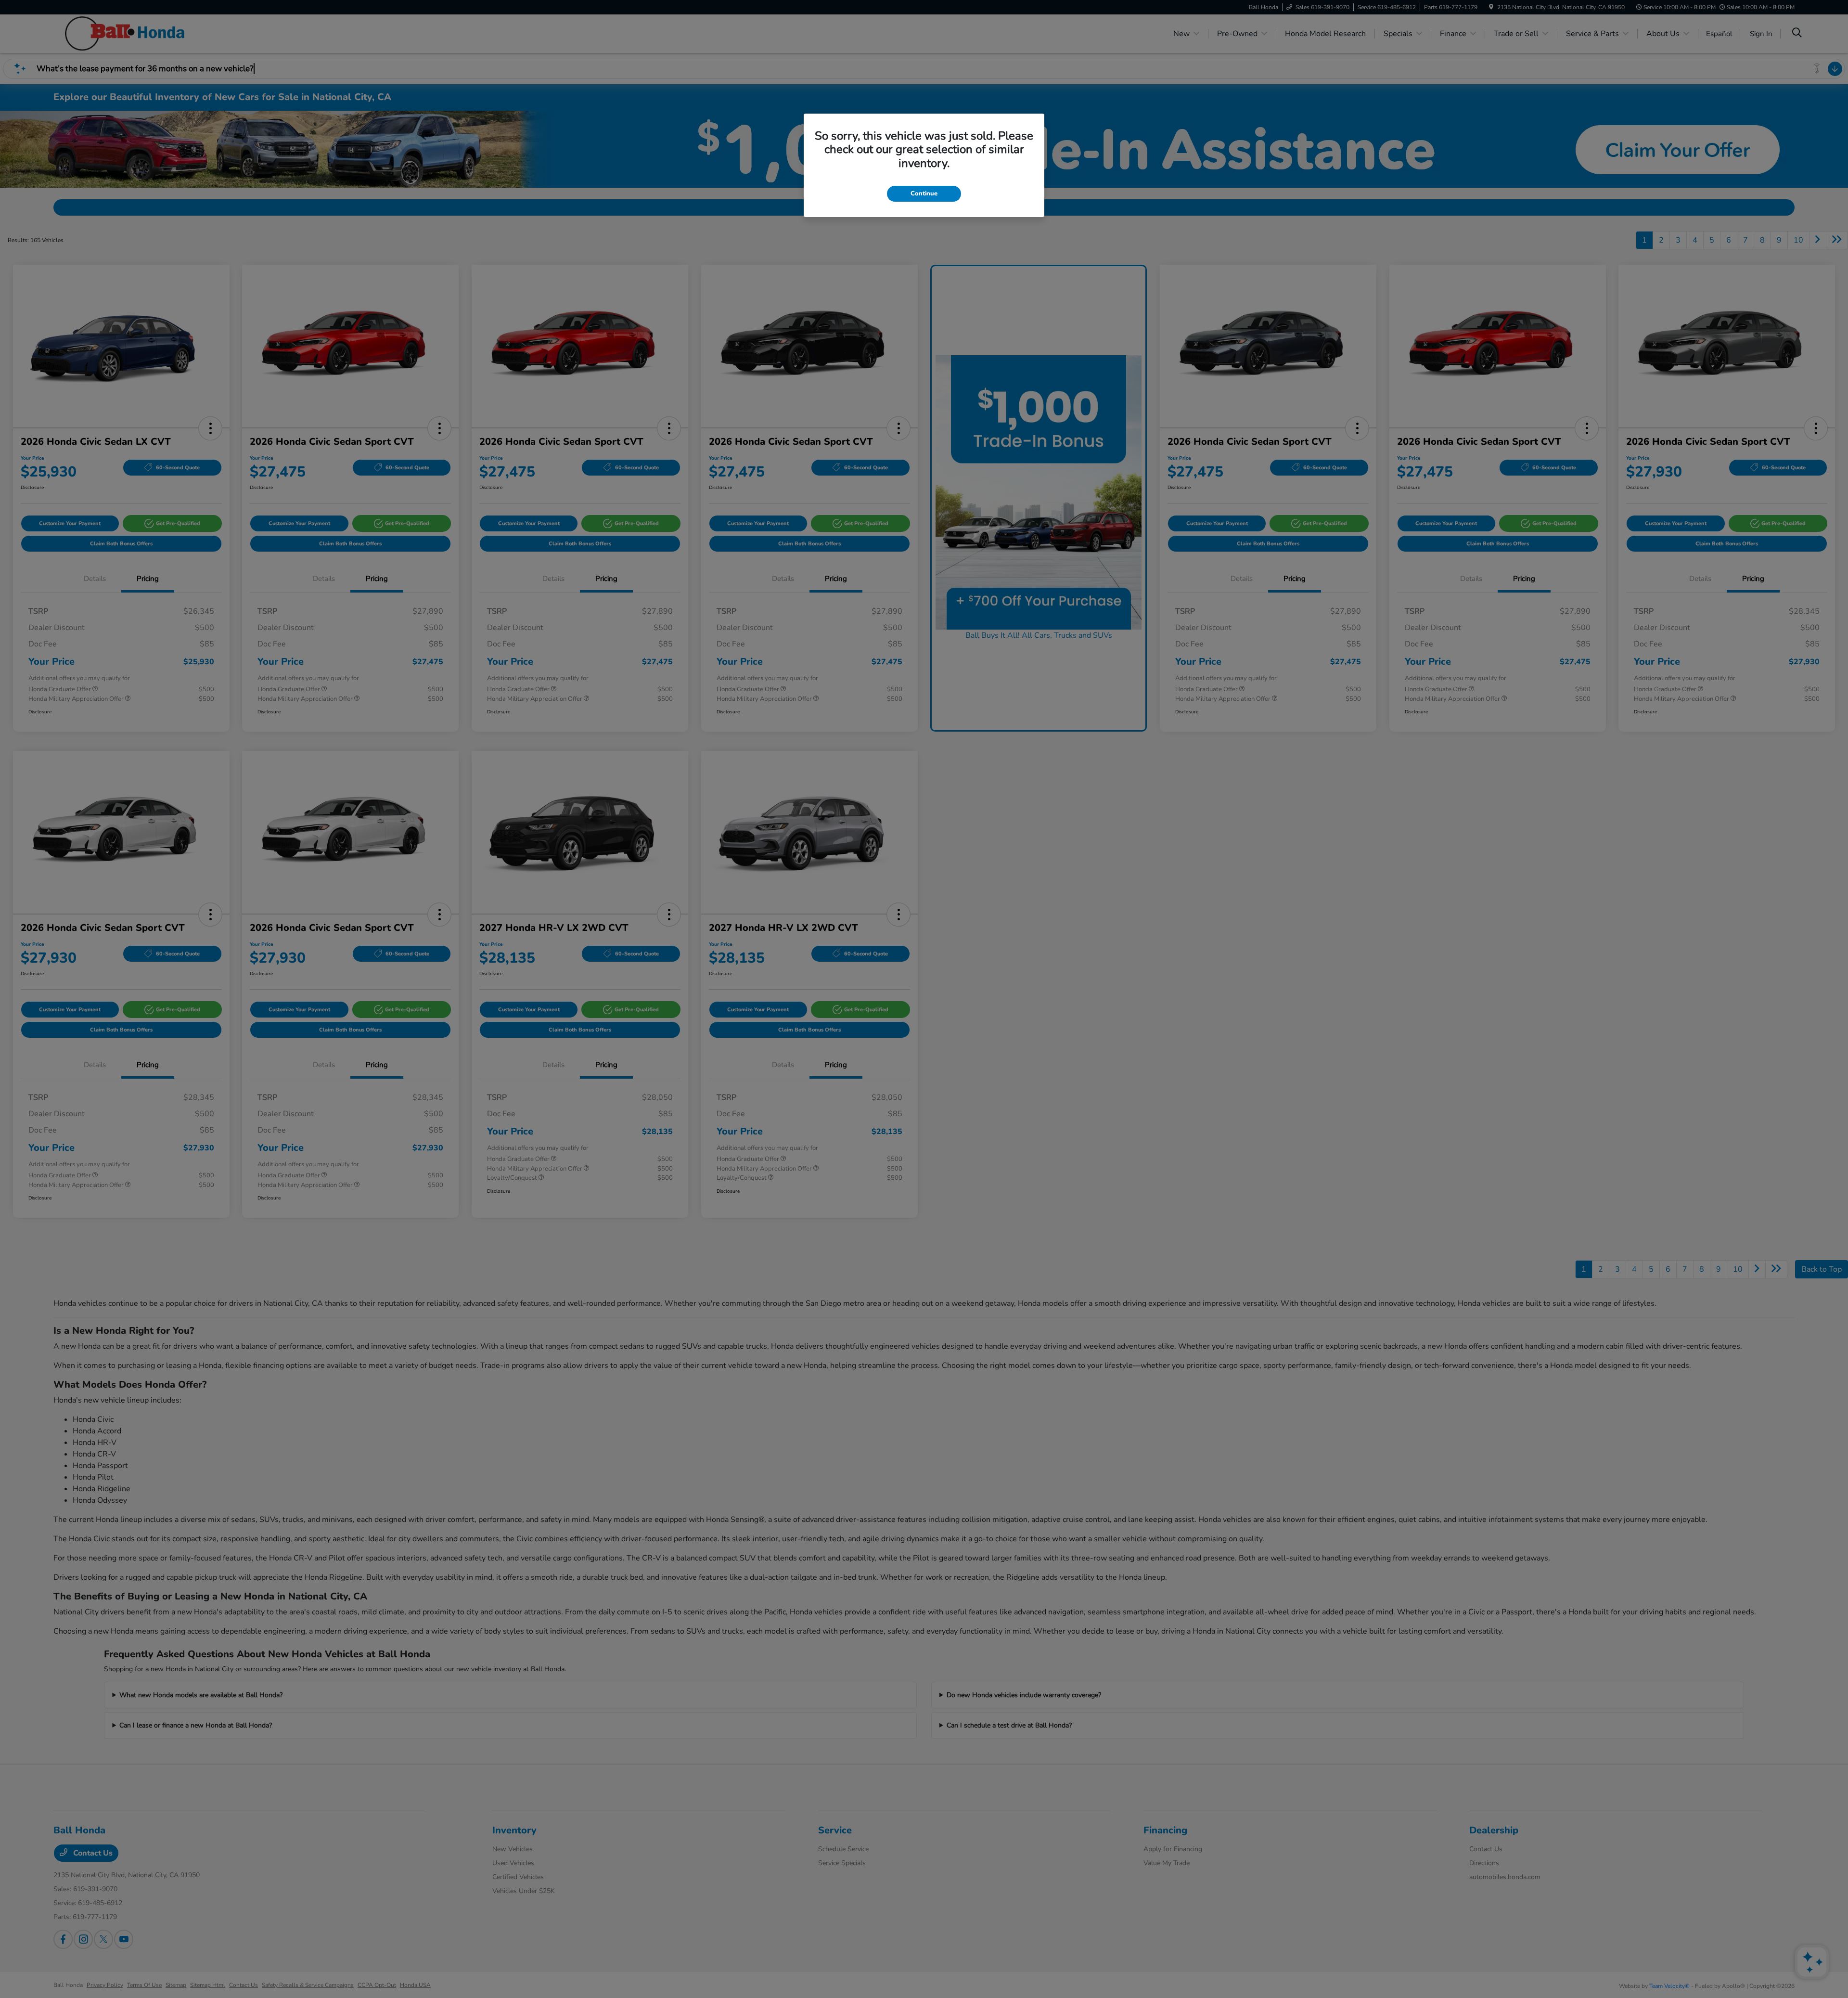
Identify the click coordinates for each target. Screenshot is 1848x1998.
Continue (924, 193)
